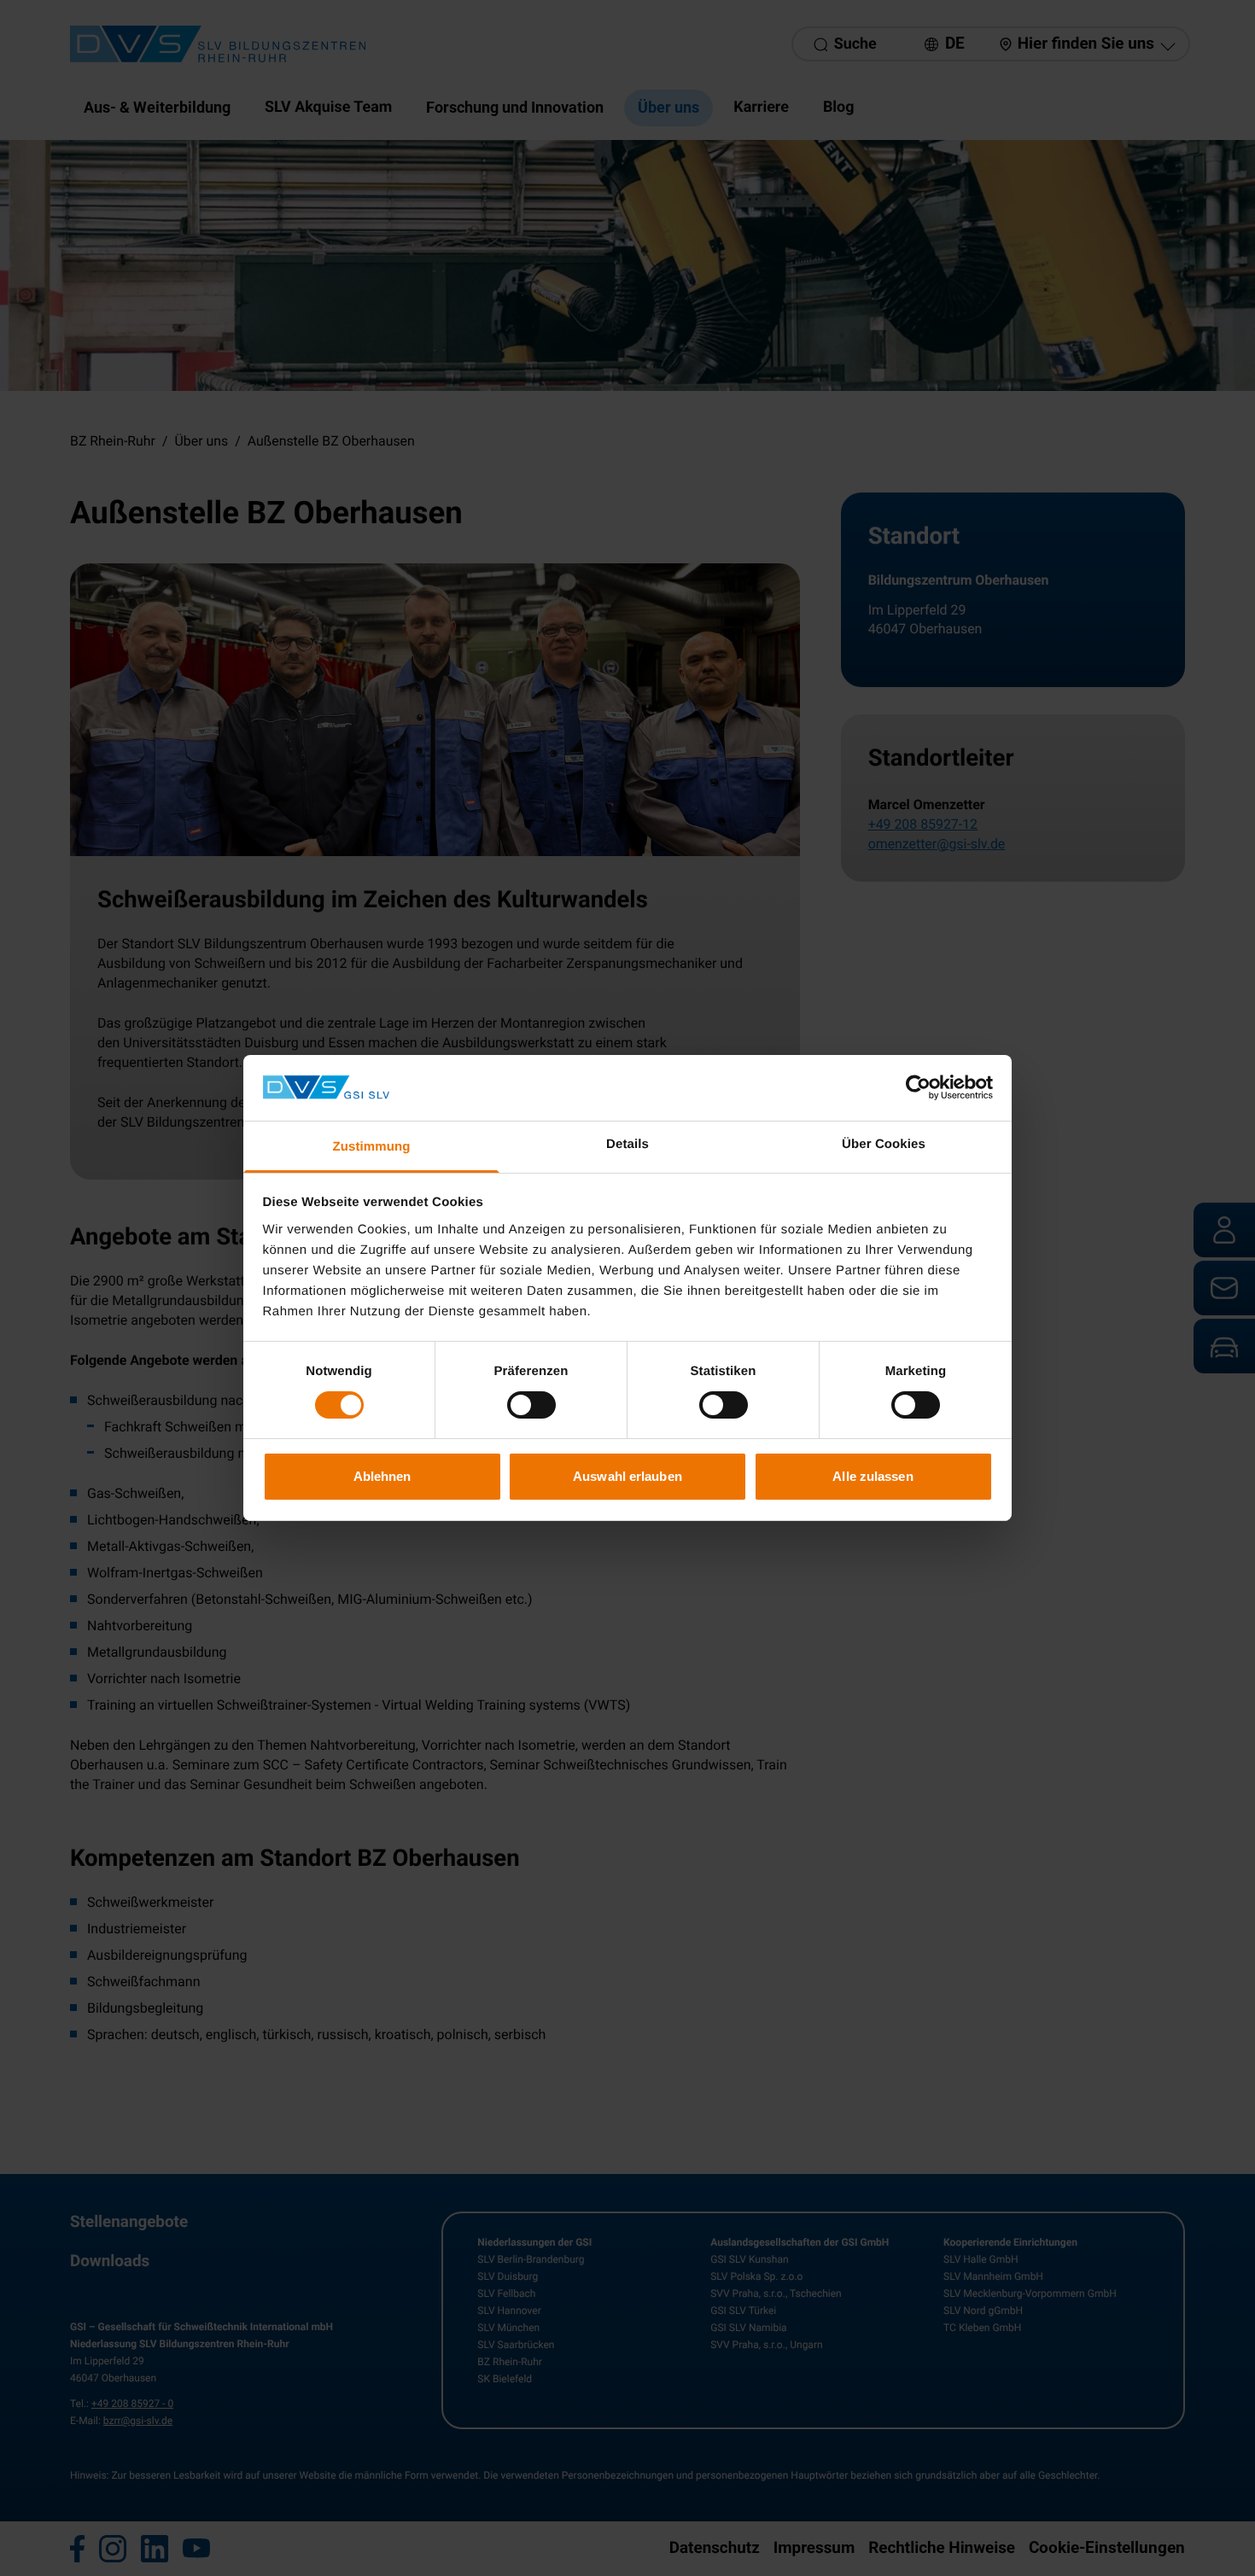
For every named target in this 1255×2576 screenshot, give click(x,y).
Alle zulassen (873, 1476)
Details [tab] (627, 1144)
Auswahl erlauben (627, 1476)
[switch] (531, 1405)
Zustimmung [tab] (372, 1147)
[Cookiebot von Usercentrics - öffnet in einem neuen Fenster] (918, 1087)
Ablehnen (382, 1476)
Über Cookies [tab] (884, 1144)
